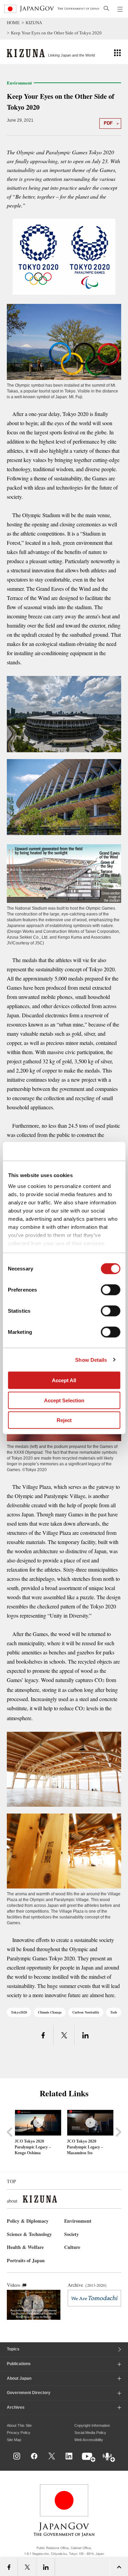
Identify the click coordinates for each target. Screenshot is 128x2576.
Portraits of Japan (26, 2260)
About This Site (19, 2425)
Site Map (14, 2440)
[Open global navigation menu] (120, 9)
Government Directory (29, 2393)
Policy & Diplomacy (28, 2221)
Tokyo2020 (19, 2012)
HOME (13, 23)
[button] (117, 52)
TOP (11, 2181)
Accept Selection (64, 1400)
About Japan (19, 2378)
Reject (64, 1420)
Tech (114, 2012)
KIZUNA (34, 23)
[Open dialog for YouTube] (89, 2458)
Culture (72, 2247)
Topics (13, 2349)
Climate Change (50, 2012)
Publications (19, 2364)
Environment (78, 2221)
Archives (16, 2407)
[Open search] (106, 8)
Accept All (64, 1380)
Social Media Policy (90, 2433)
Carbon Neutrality (86, 2012)
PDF (108, 123)
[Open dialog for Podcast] (109, 2458)
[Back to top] (120, 2463)
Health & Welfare (25, 2247)
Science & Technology (29, 2234)
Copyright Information (92, 2425)
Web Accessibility (89, 2440)
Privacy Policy (19, 2433)
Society (72, 2234)
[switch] (110, 1290)
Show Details (91, 1360)
